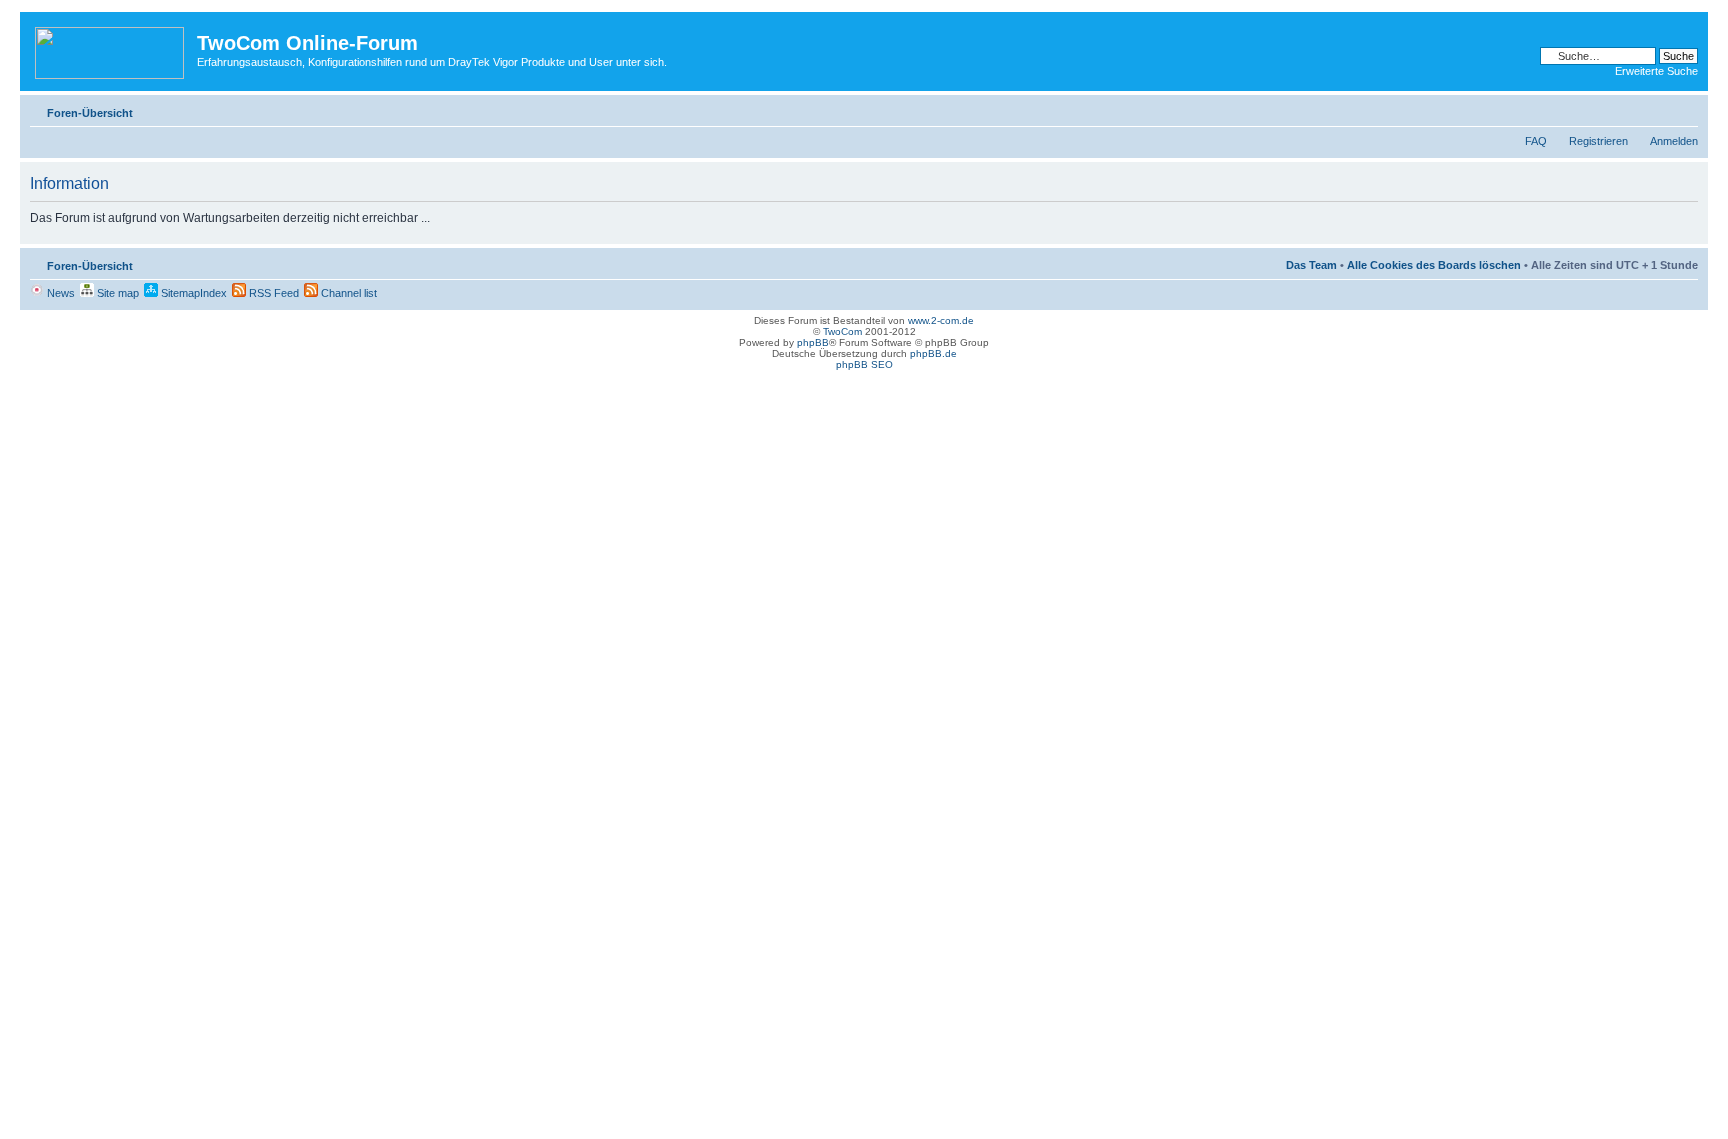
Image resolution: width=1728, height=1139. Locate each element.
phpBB (813, 342)
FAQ (1536, 141)
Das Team (1311, 265)
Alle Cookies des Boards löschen (1434, 265)
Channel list (347, 293)
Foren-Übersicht (90, 113)
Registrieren (1598, 141)
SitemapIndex (192, 293)
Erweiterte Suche (1656, 71)
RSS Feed (272, 293)
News (59, 293)
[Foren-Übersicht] (111, 49)
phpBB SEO (864, 364)
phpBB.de (933, 353)
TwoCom (842, 331)
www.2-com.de (941, 320)
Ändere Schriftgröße (1683, 109)
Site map (116, 293)
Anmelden (1674, 141)
